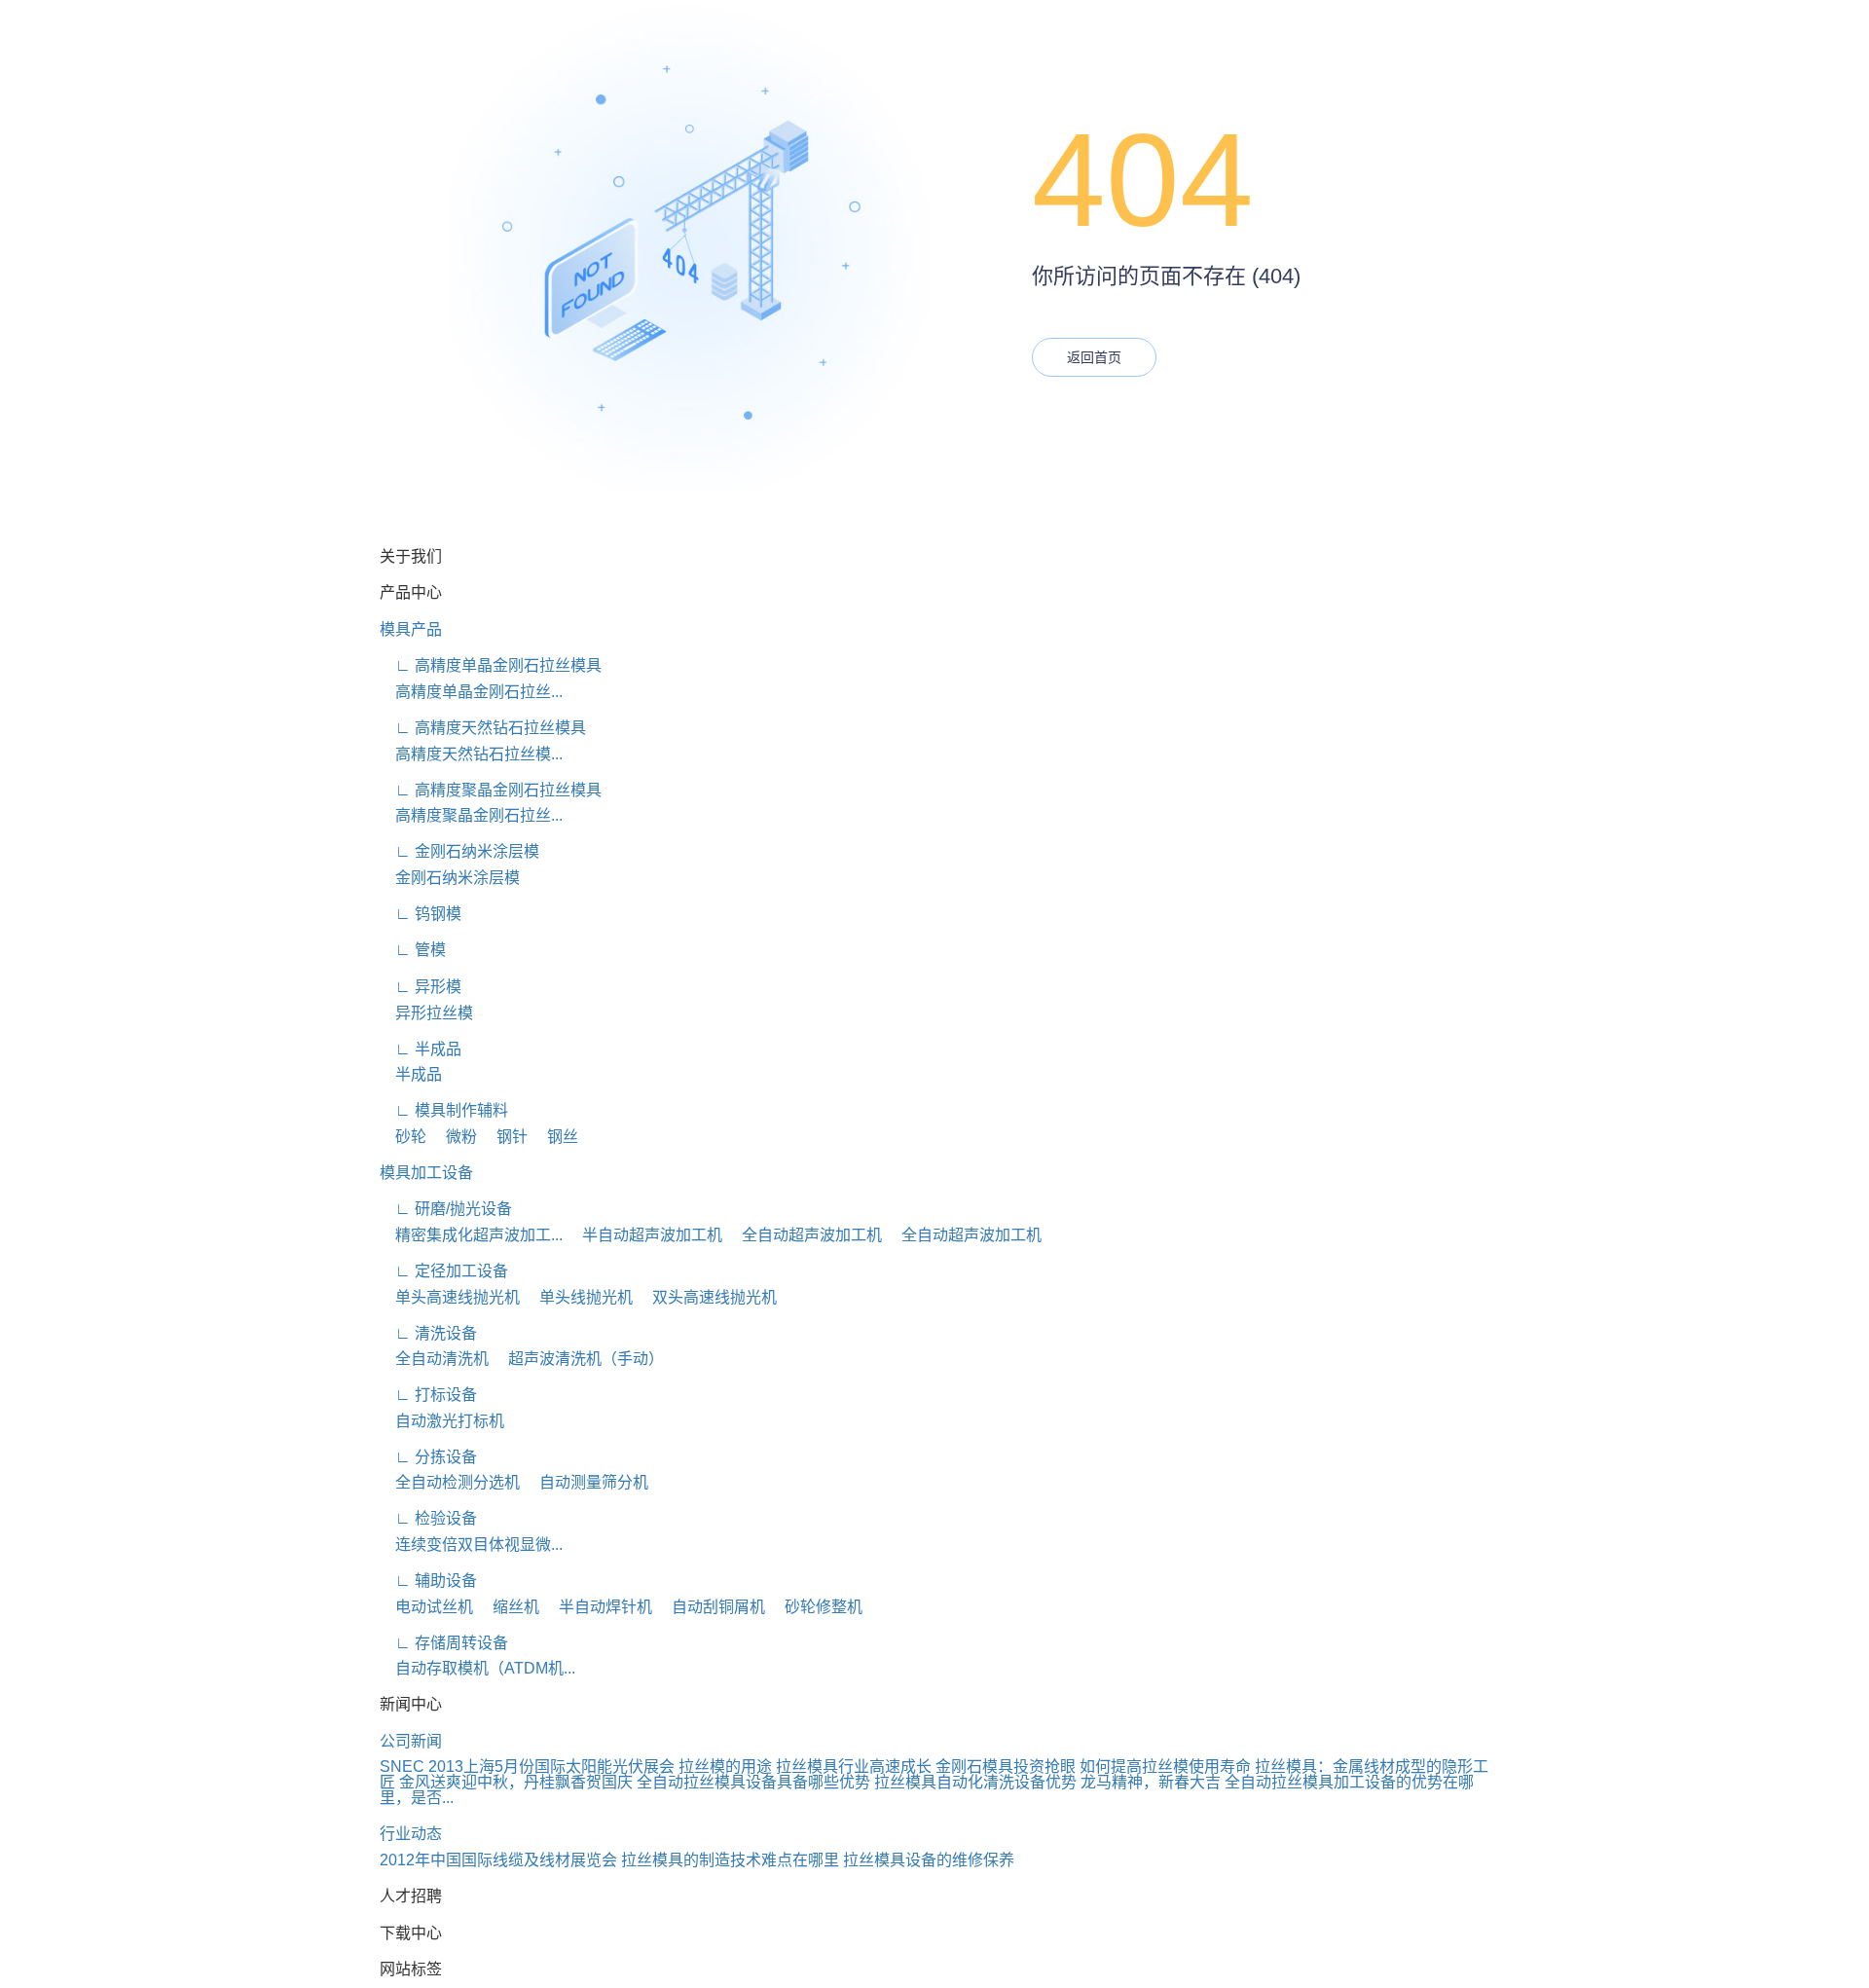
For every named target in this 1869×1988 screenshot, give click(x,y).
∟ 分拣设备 (428, 1457)
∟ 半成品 (421, 1049)
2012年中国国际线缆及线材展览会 (498, 1860)
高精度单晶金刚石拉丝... (471, 692)
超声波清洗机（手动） (578, 1359)
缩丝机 (508, 1607)
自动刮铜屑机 (711, 1607)
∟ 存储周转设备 (444, 1643)
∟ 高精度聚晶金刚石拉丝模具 (491, 790)
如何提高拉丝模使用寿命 (1165, 1767)
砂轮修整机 (816, 1607)
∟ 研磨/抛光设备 (446, 1209)
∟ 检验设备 (428, 1518)
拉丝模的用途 (725, 1767)
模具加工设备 (426, 1173)
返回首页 (1094, 357)
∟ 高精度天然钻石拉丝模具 (483, 728)
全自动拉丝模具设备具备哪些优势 (753, 1782)
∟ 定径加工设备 (444, 1271)
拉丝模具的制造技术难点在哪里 (730, 1860)
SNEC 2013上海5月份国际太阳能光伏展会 (527, 1767)
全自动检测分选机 (450, 1482)
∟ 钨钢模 (421, 914)
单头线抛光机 (578, 1297)
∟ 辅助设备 (428, 1581)
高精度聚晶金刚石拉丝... (471, 815)
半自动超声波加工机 (644, 1235)
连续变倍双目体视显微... (471, 1545)
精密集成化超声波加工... (471, 1235)
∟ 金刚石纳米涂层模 (459, 851)
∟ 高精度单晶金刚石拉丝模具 (491, 665)
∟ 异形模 (421, 987)
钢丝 (555, 1137)
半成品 (411, 1074)
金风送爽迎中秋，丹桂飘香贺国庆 (516, 1782)
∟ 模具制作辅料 (444, 1110)
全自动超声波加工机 (804, 1235)
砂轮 (403, 1137)
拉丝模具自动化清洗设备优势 (975, 1782)
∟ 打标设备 (428, 1395)
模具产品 (411, 629)
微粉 (454, 1137)
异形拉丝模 (426, 1013)
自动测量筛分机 (586, 1482)
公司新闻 (411, 1741)
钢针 (504, 1137)
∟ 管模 (413, 950)
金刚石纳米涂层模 (450, 878)
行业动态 (411, 1834)
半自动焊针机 (598, 1607)
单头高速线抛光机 (450, 1297)
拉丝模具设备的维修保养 (929, 1860)
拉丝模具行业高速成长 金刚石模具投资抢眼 (926, 1767)
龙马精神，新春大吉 (1151, 1782)
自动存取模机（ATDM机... (477, 1668)
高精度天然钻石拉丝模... (471, 754)
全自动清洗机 (434, 1359)
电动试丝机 (426, 1607)
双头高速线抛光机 (707, 1297)
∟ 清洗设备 (428, 1333)
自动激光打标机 (442, 1421)
